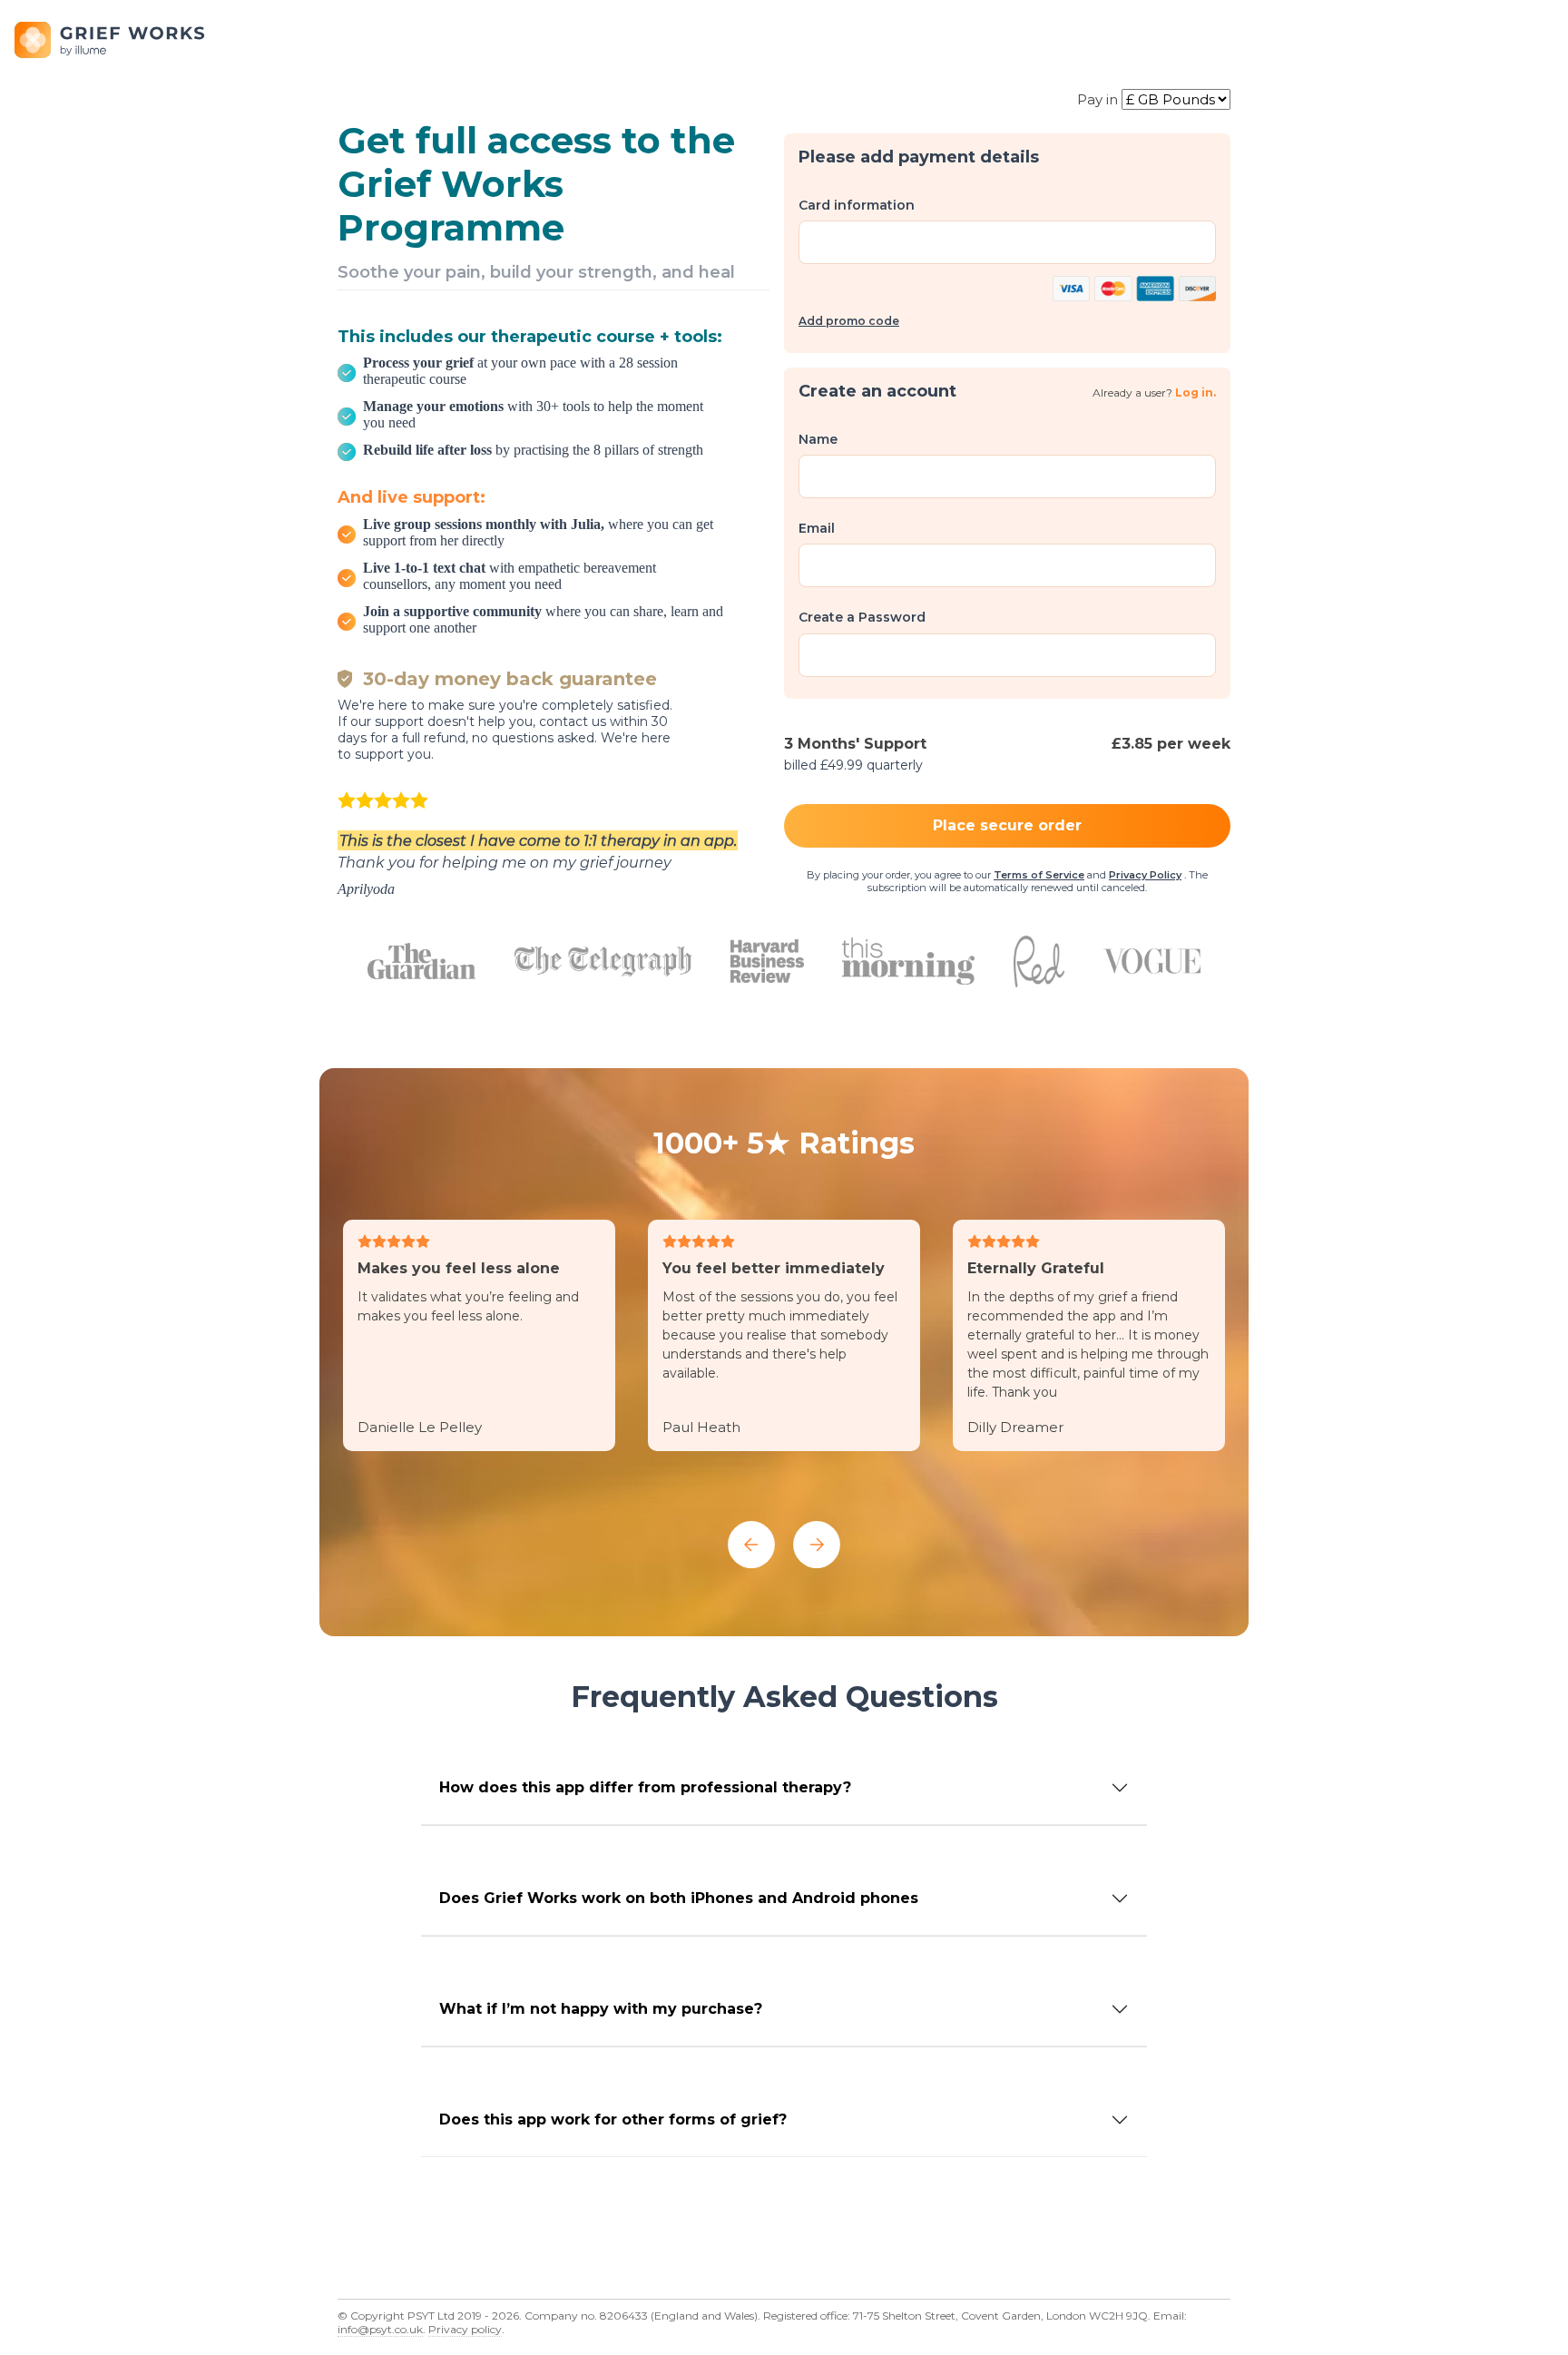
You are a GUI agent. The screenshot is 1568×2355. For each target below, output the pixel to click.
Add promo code (849, 321)
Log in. (1196, 392)
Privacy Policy (1145, 875)
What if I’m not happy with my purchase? (601, 2009)
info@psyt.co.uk (380, 2329)
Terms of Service (1039, 875)
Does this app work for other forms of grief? (613, 2119)
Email (817, 528)
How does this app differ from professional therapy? (645, 1787)
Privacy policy (465, 2329)
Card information (857, 205)
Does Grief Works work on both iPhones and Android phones (679, 1898)
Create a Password (862, 617)
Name (818, 439)
